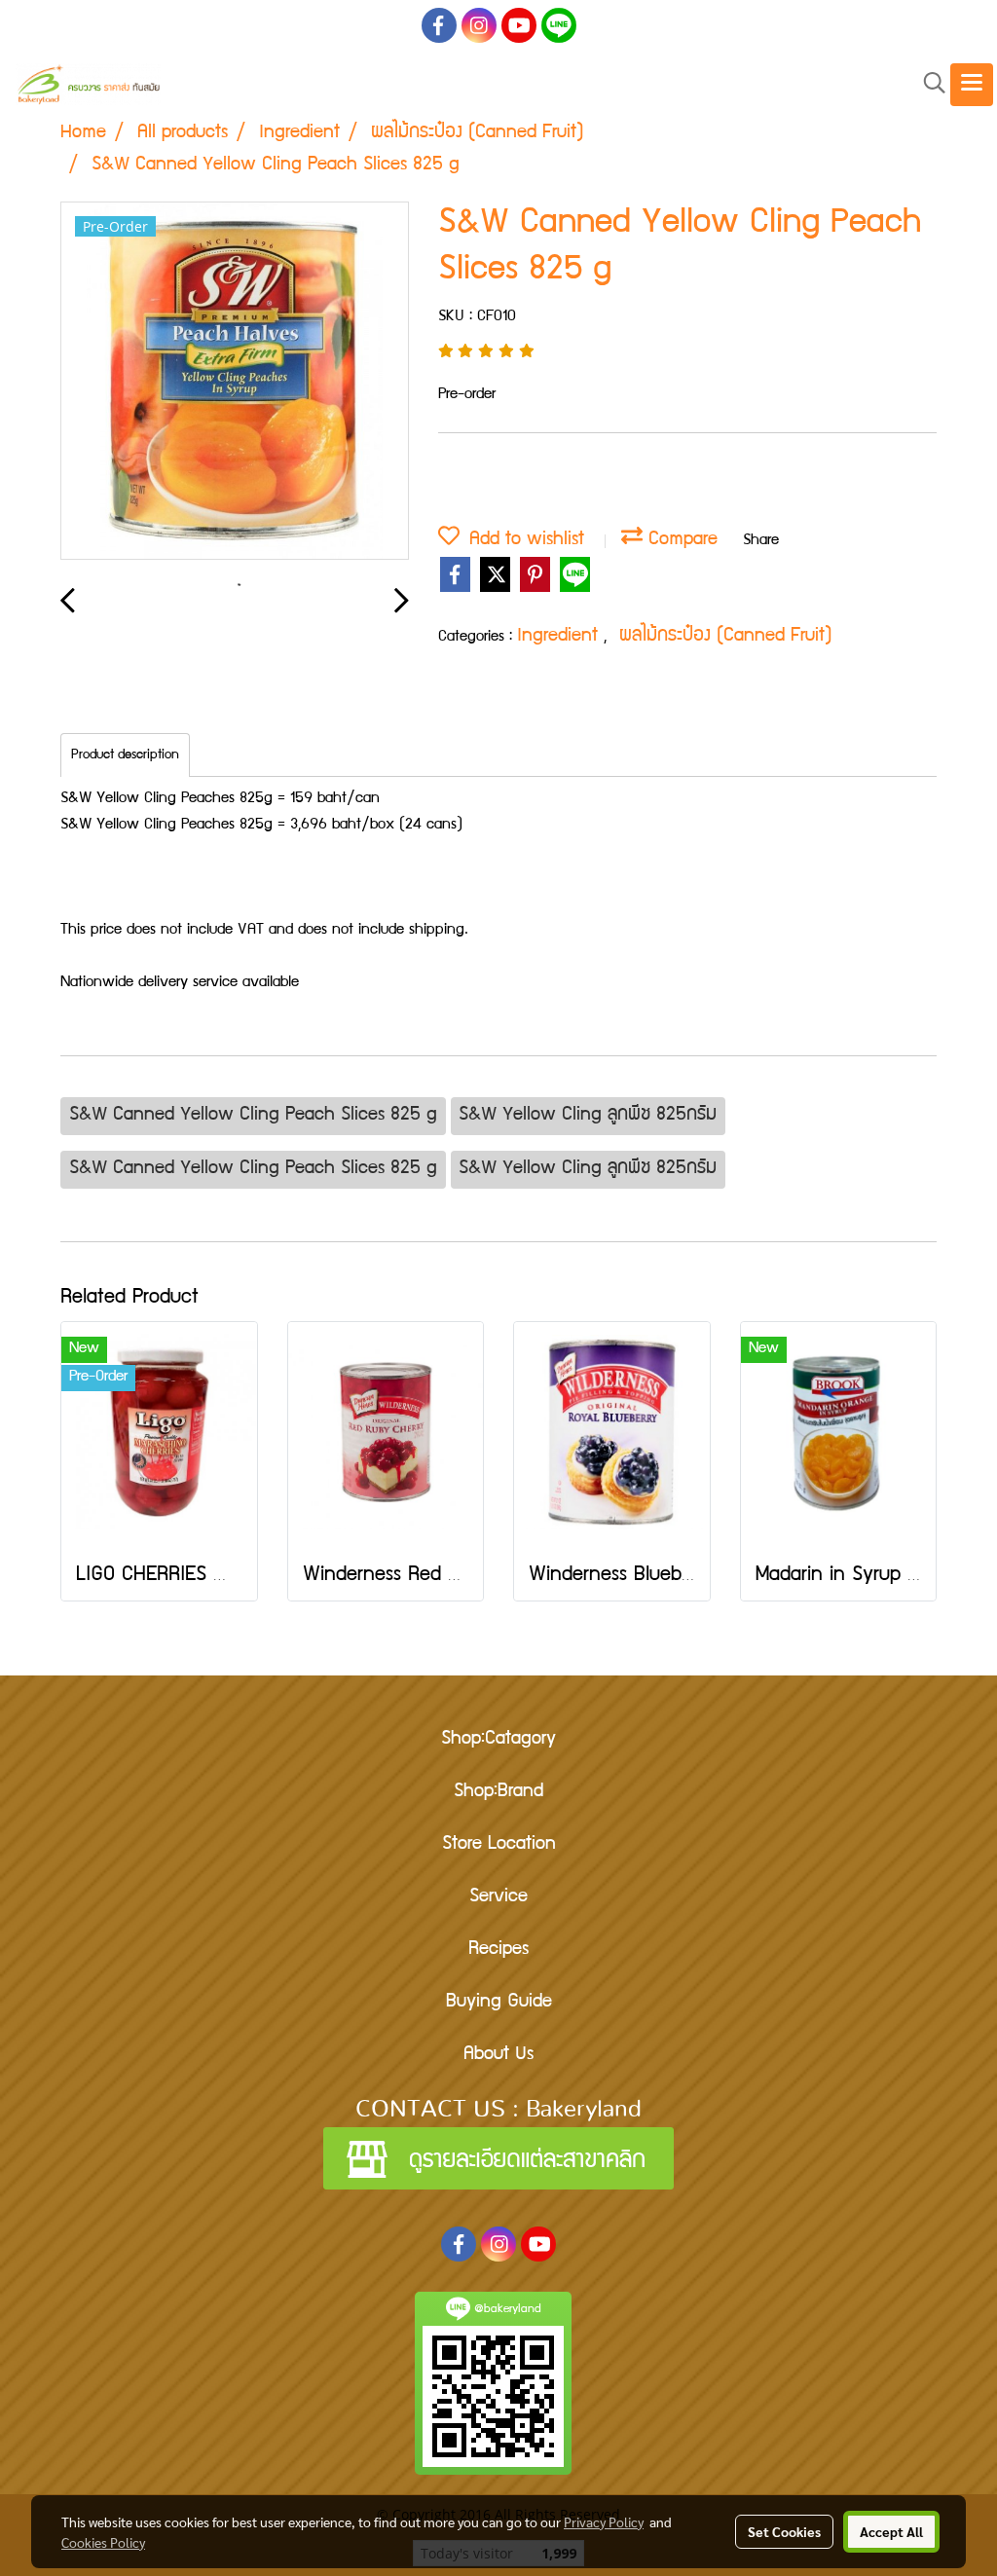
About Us (498, 2055)
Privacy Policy (604, 2521)
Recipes (498, 1950)
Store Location (499, 1845)
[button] (928, 84)
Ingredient (560, 637)
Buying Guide (499, 2003)
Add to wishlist (522, 540)
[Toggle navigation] (972, 85)
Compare (680, 540)
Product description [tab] (125, 755)
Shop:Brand (498, 1792)
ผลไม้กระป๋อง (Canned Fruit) (726, 637)
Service (498, 1897)
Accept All (891, 2531)
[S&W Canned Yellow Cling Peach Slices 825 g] (235, 382)
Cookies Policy (103, 2542)
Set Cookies (784, 2531)
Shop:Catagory (498, 1740)
